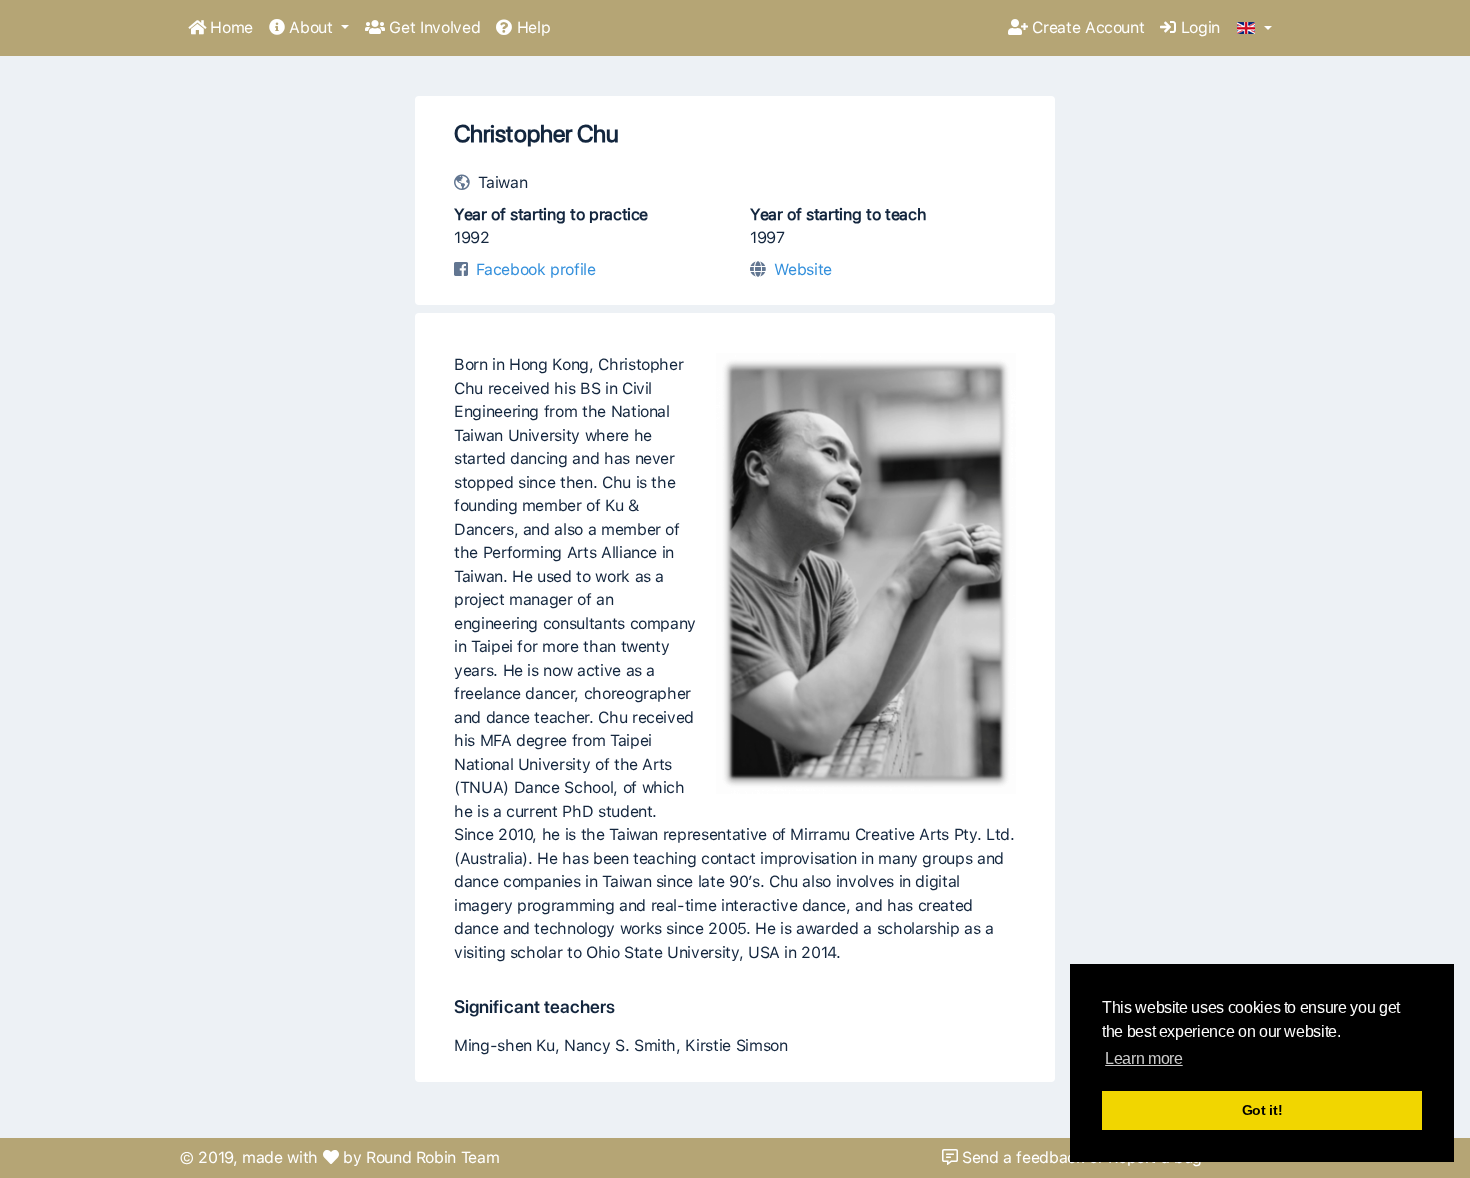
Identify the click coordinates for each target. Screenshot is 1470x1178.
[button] (1254, 29)
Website (803, 269)
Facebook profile (535, 269)
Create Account (1086, 27)
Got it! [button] (1262, 1110)
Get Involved (432, 27)
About (311, 27)
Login (1198, 27)
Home (229, 27)
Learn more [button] (1143, 1058)
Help (531, 27)
